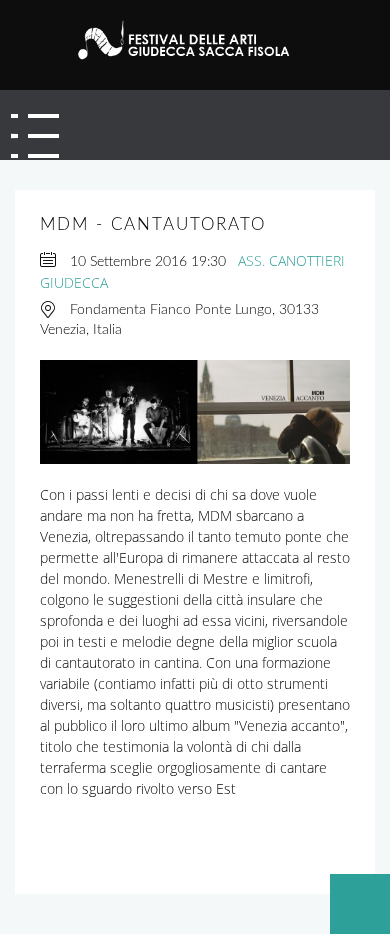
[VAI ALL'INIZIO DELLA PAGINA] (360, 904)
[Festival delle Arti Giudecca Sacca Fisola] (192, 40)
